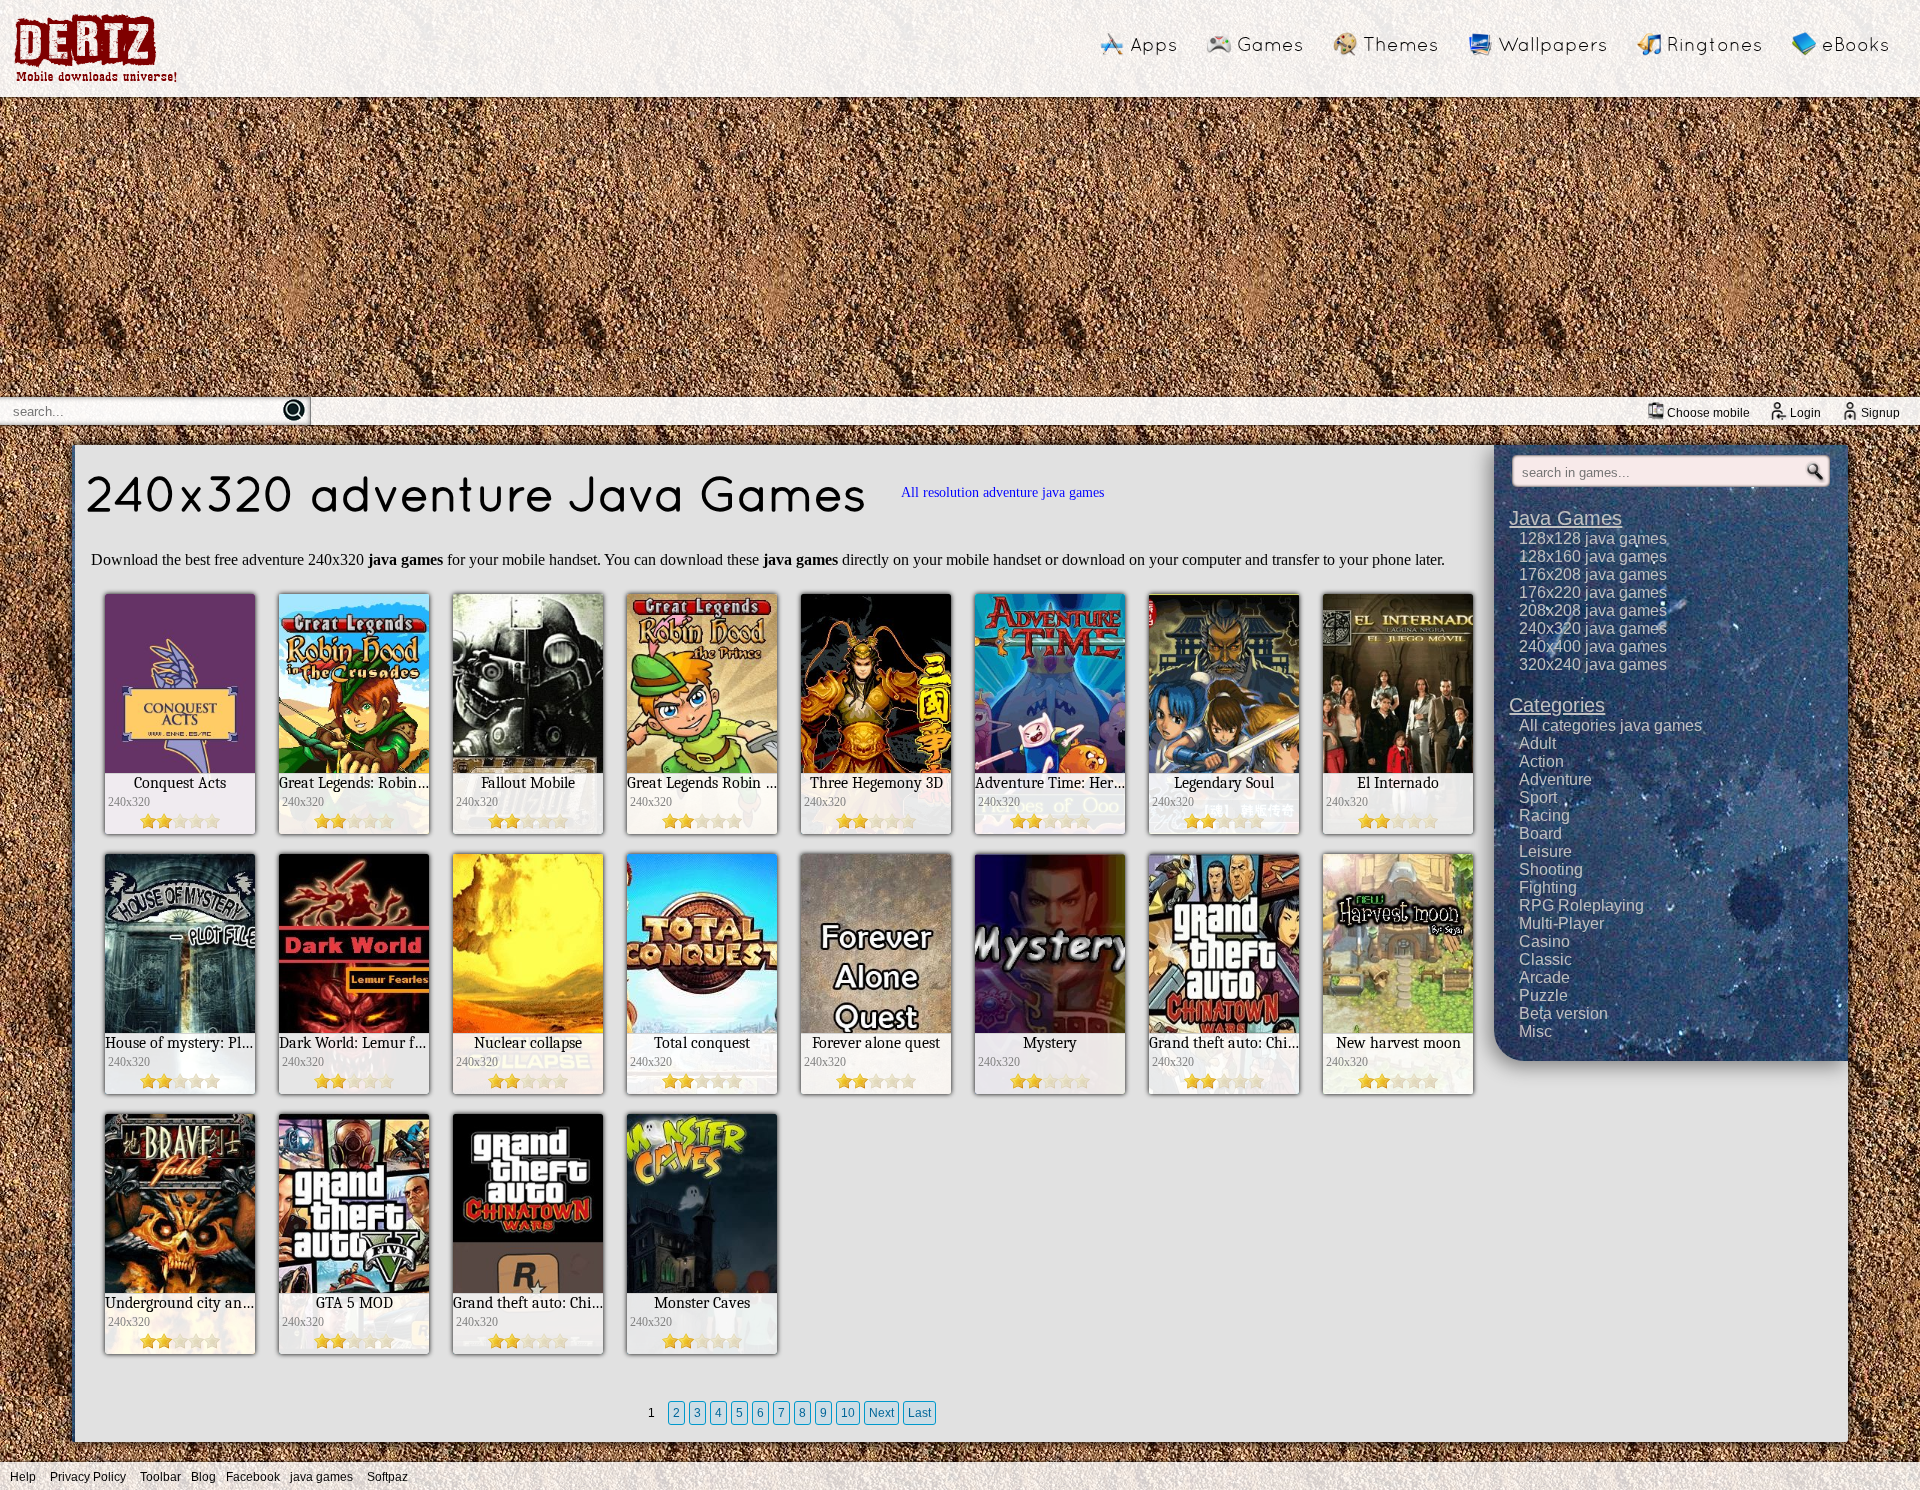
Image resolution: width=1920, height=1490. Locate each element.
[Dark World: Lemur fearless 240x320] (354, 1088)
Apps (1153, 44)
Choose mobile (1708, 413)
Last (919, 1413)
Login (1805, 413)
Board (1540, 833)
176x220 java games (1593, 592)
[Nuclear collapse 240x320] (528, 1088)
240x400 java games (1593, 646)
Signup (1880, 413)
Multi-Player (1561, 923)
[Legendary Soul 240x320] (1224, 828)
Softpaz (387, 1477)
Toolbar (160, 1477)
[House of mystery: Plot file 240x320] (180, 1088)
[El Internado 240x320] (1398, 828)
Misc (1535, 1031)
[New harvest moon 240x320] (1398, 1088)
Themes (1400, 44)
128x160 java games (1593, 556)
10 (848, 1413)
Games (1270, 44)
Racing (1544, 815)
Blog (203, 1477)
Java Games (1565, 518)
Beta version (1563, 1013)
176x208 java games (1593, 574)
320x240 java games (1593, 664)
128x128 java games (1593, 538)
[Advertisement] (960, 247)
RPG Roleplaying (1581, 905)
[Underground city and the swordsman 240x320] (180, 1348)
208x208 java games (1593, 610)
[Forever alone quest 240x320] (876, 1088)
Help (23, 1477)
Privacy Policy (88, 1477)
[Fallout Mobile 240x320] (528, 828)
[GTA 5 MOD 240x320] (354, 1348)
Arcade (1544, 977)
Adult (1537, 743)
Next (881, 1413)
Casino (1544, 941)
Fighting (1548, 887)
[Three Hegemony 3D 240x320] (876, 828)
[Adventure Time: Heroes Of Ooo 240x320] (1050, 828)
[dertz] (96, 81)
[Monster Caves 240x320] (702, 1348)
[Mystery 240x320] (1050, 1088)
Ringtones (1714, 44)
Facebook (253, 1477)
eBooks (1855, 44)
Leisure (1545, 851)
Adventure (1555, 779)
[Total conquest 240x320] (702, 1088)
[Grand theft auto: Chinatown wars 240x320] (528, 1348)
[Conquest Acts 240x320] (180, 828)
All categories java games (1610, 725)
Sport (1538, 797)
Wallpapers (1552, 44)
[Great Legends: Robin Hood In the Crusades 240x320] (354, 828)
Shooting (1551, 869)
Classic (1545, 959)
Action (1541, 761)
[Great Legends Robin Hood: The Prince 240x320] (702, 828)
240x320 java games (1593, 628)
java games (321, 1477)
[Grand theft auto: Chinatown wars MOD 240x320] (1224, 1088)
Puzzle (1543, 995)
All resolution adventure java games (1002, 492)
